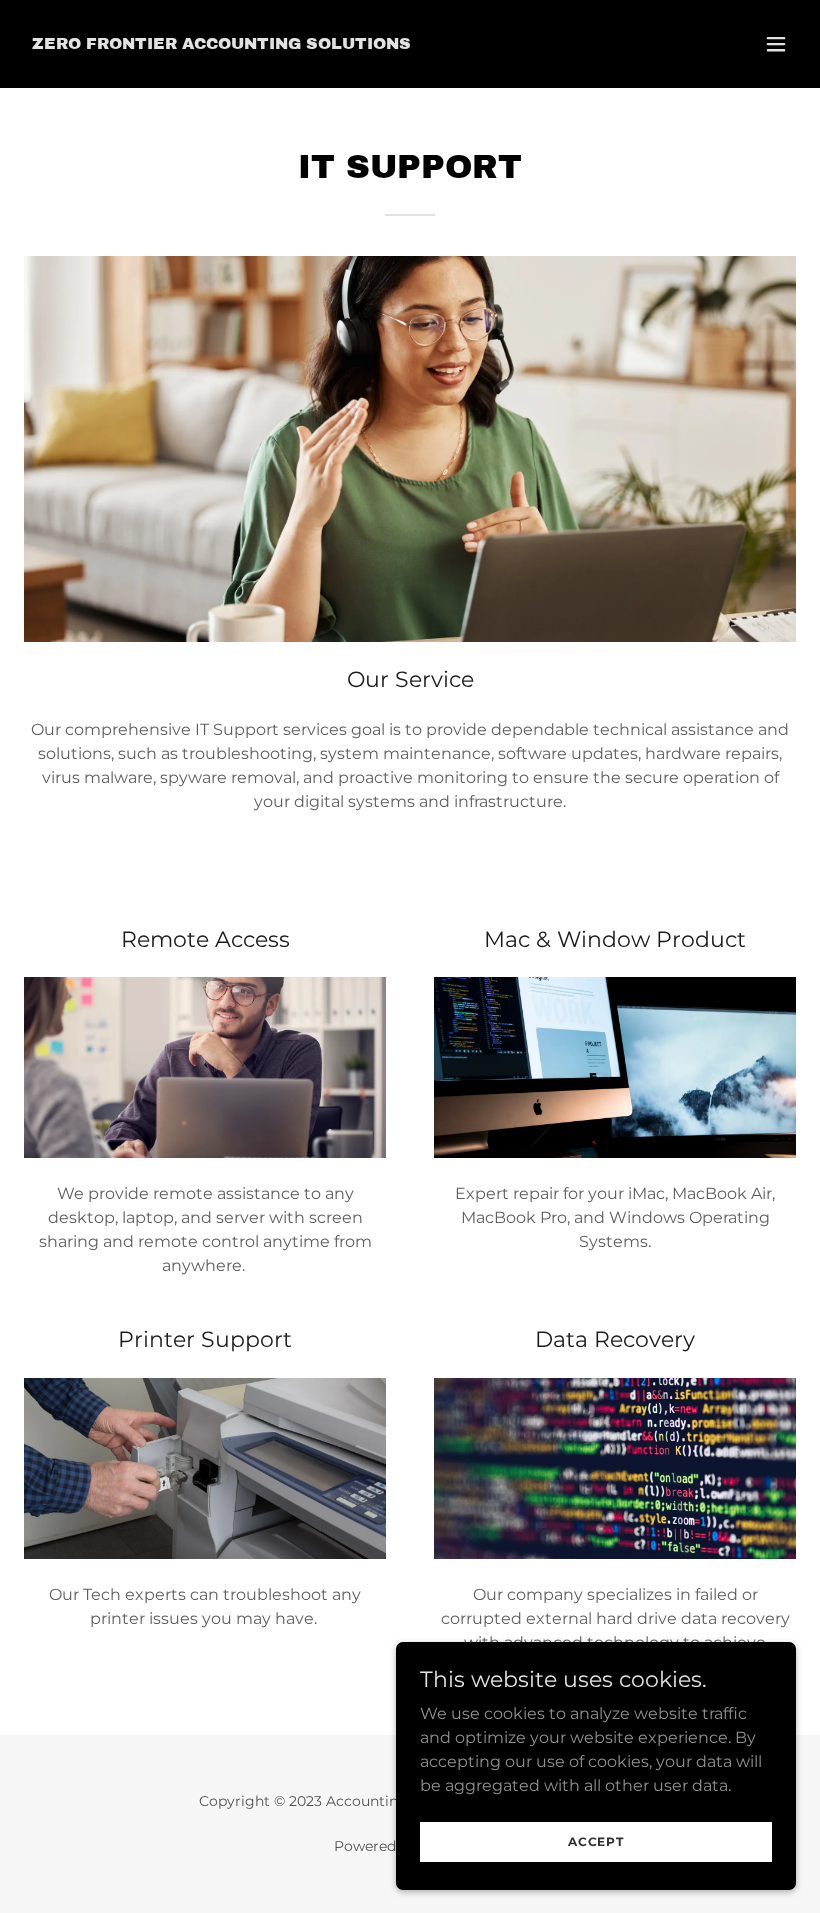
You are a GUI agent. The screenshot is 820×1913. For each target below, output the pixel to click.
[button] (776, 44)
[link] (221, 43)
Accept (596, 1841)
